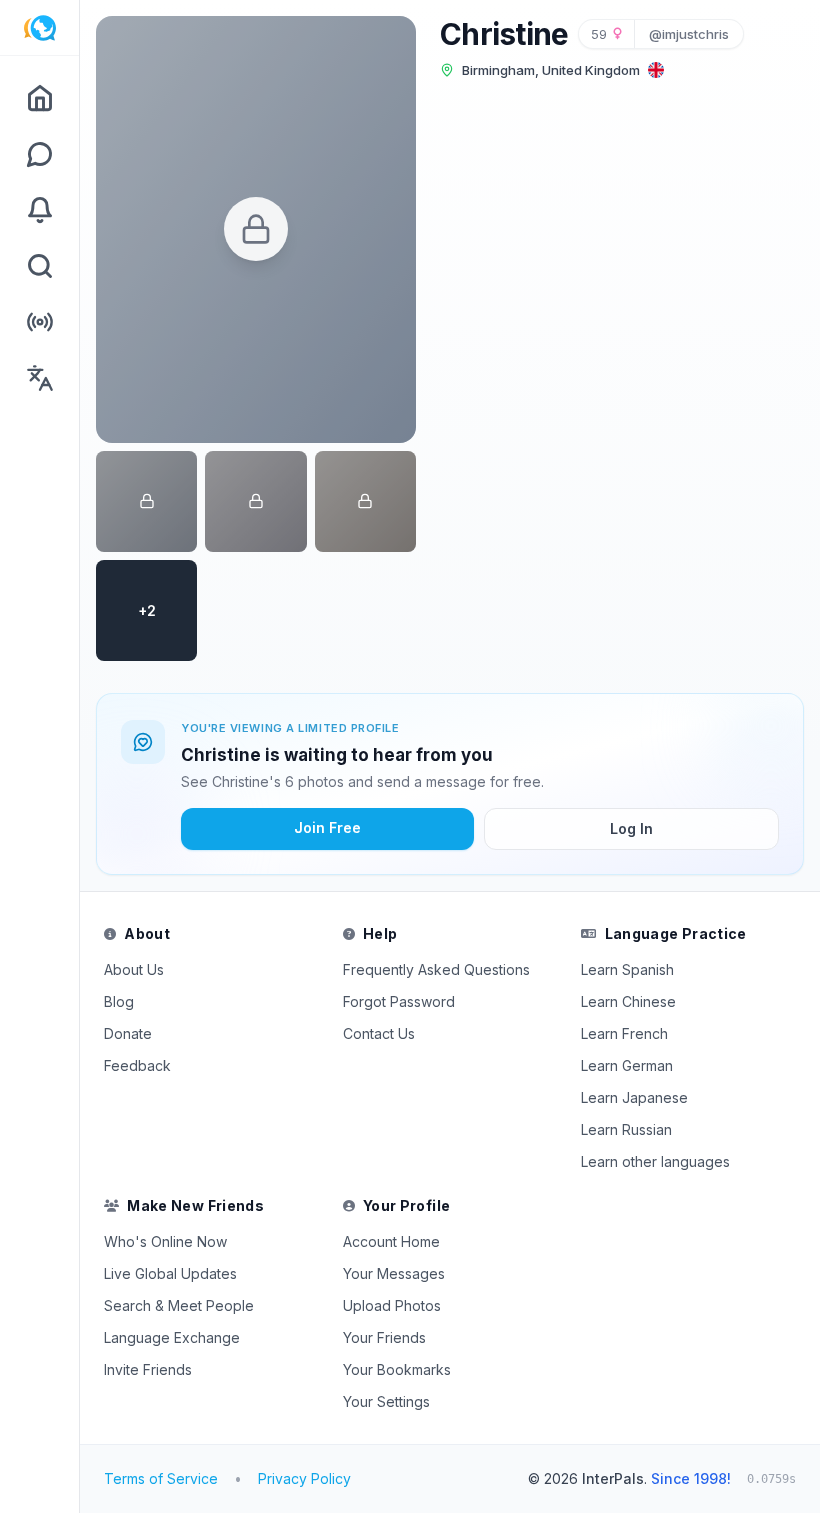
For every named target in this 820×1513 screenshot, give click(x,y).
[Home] (39, 98)
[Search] (39, 266)
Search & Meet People (179, 1305)
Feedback (137, 1065)
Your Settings (386, 1401)
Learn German (627, 1065)
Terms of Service (161, 1478)
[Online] (39, 322)
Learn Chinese (628, 1001)
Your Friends (384, 1337)
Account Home (391, 1241)
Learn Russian (626, 1129)
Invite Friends (148, 1369)
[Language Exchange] (39, 378)
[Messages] (39, 154)
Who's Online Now (165, 1241)
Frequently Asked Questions (436, 969)
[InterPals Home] (39, 28)
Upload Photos (392, 1305)
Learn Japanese (634, 1097)
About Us (134, 969)
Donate (128, 1033)
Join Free (327, 827)
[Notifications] (39, 210)
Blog (119, 1001)
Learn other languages (655, 1161)
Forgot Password (399, 1001)
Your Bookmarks (397, 1369)
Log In (631, 828)
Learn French (624, 1033)
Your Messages (394, 1273)
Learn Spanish (627, 969)
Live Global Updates (170, 1273)
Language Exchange (172, 1337)
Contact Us (379, 1033)
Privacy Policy (304, 1478)
